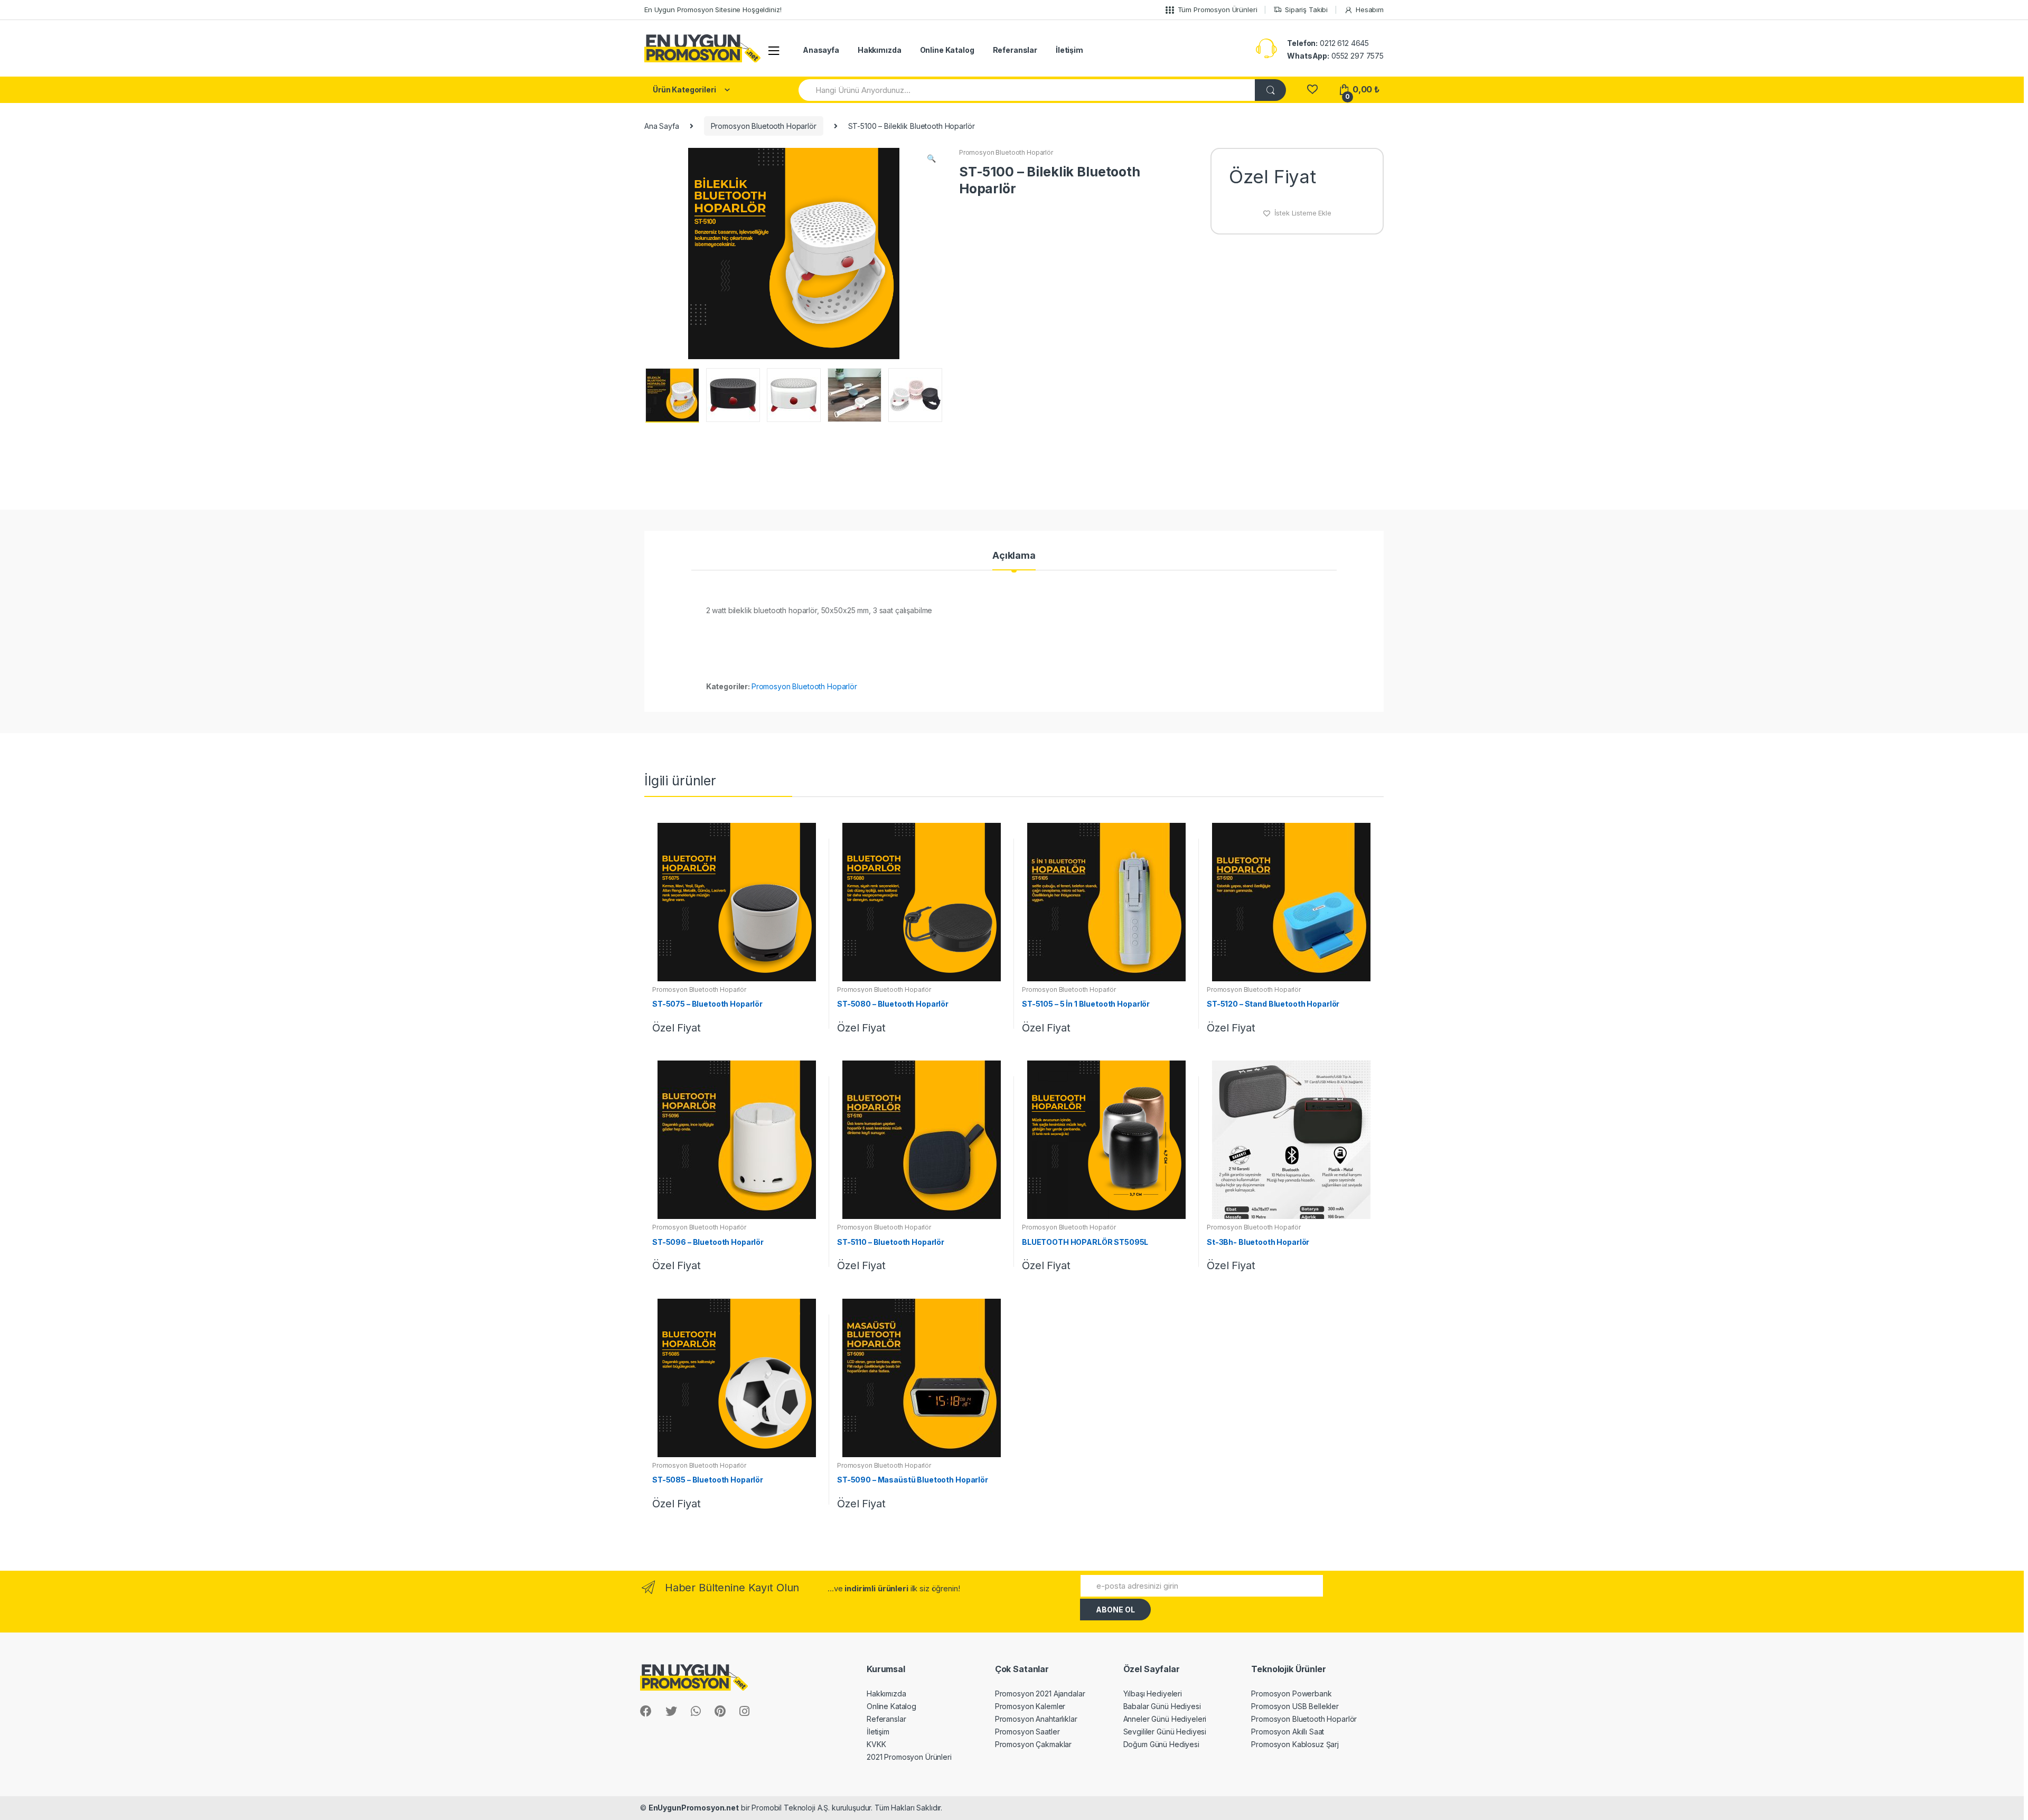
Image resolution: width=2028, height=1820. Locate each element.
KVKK (876, 1744)
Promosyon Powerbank (1291, 1694)
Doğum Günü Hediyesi (1161, 1744)
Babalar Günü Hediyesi (1162, 1706)
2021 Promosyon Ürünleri (909, 1757)
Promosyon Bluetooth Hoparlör (764, 126)
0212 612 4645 (1328, 43)
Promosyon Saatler (1027, 1732)
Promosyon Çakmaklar (1033, 1744)
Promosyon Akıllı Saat (1288, 1732)
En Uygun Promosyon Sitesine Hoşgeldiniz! (713, 10)
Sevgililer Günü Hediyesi (1165, 1732)
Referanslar (1015, 50)
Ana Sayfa (662, 126)
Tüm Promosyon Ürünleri (1218, 10)
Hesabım (1370, 10)
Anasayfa (821, 50)
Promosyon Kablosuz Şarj (1295, 1744)
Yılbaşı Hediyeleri (1153, 1694)
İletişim (1069, 50)
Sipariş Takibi (1306, 10)
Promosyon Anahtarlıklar (1036, 1719)
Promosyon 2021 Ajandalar (1040, 1694)
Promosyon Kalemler (1030, 1706)
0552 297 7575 (1335, 56)
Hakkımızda (880, 50)
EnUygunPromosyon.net (694, 1808)
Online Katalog (947, 50)
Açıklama (1014, 556)
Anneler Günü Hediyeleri (1165, 1719)
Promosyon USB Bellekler (1295, 1706)
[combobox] (1027, 90)
